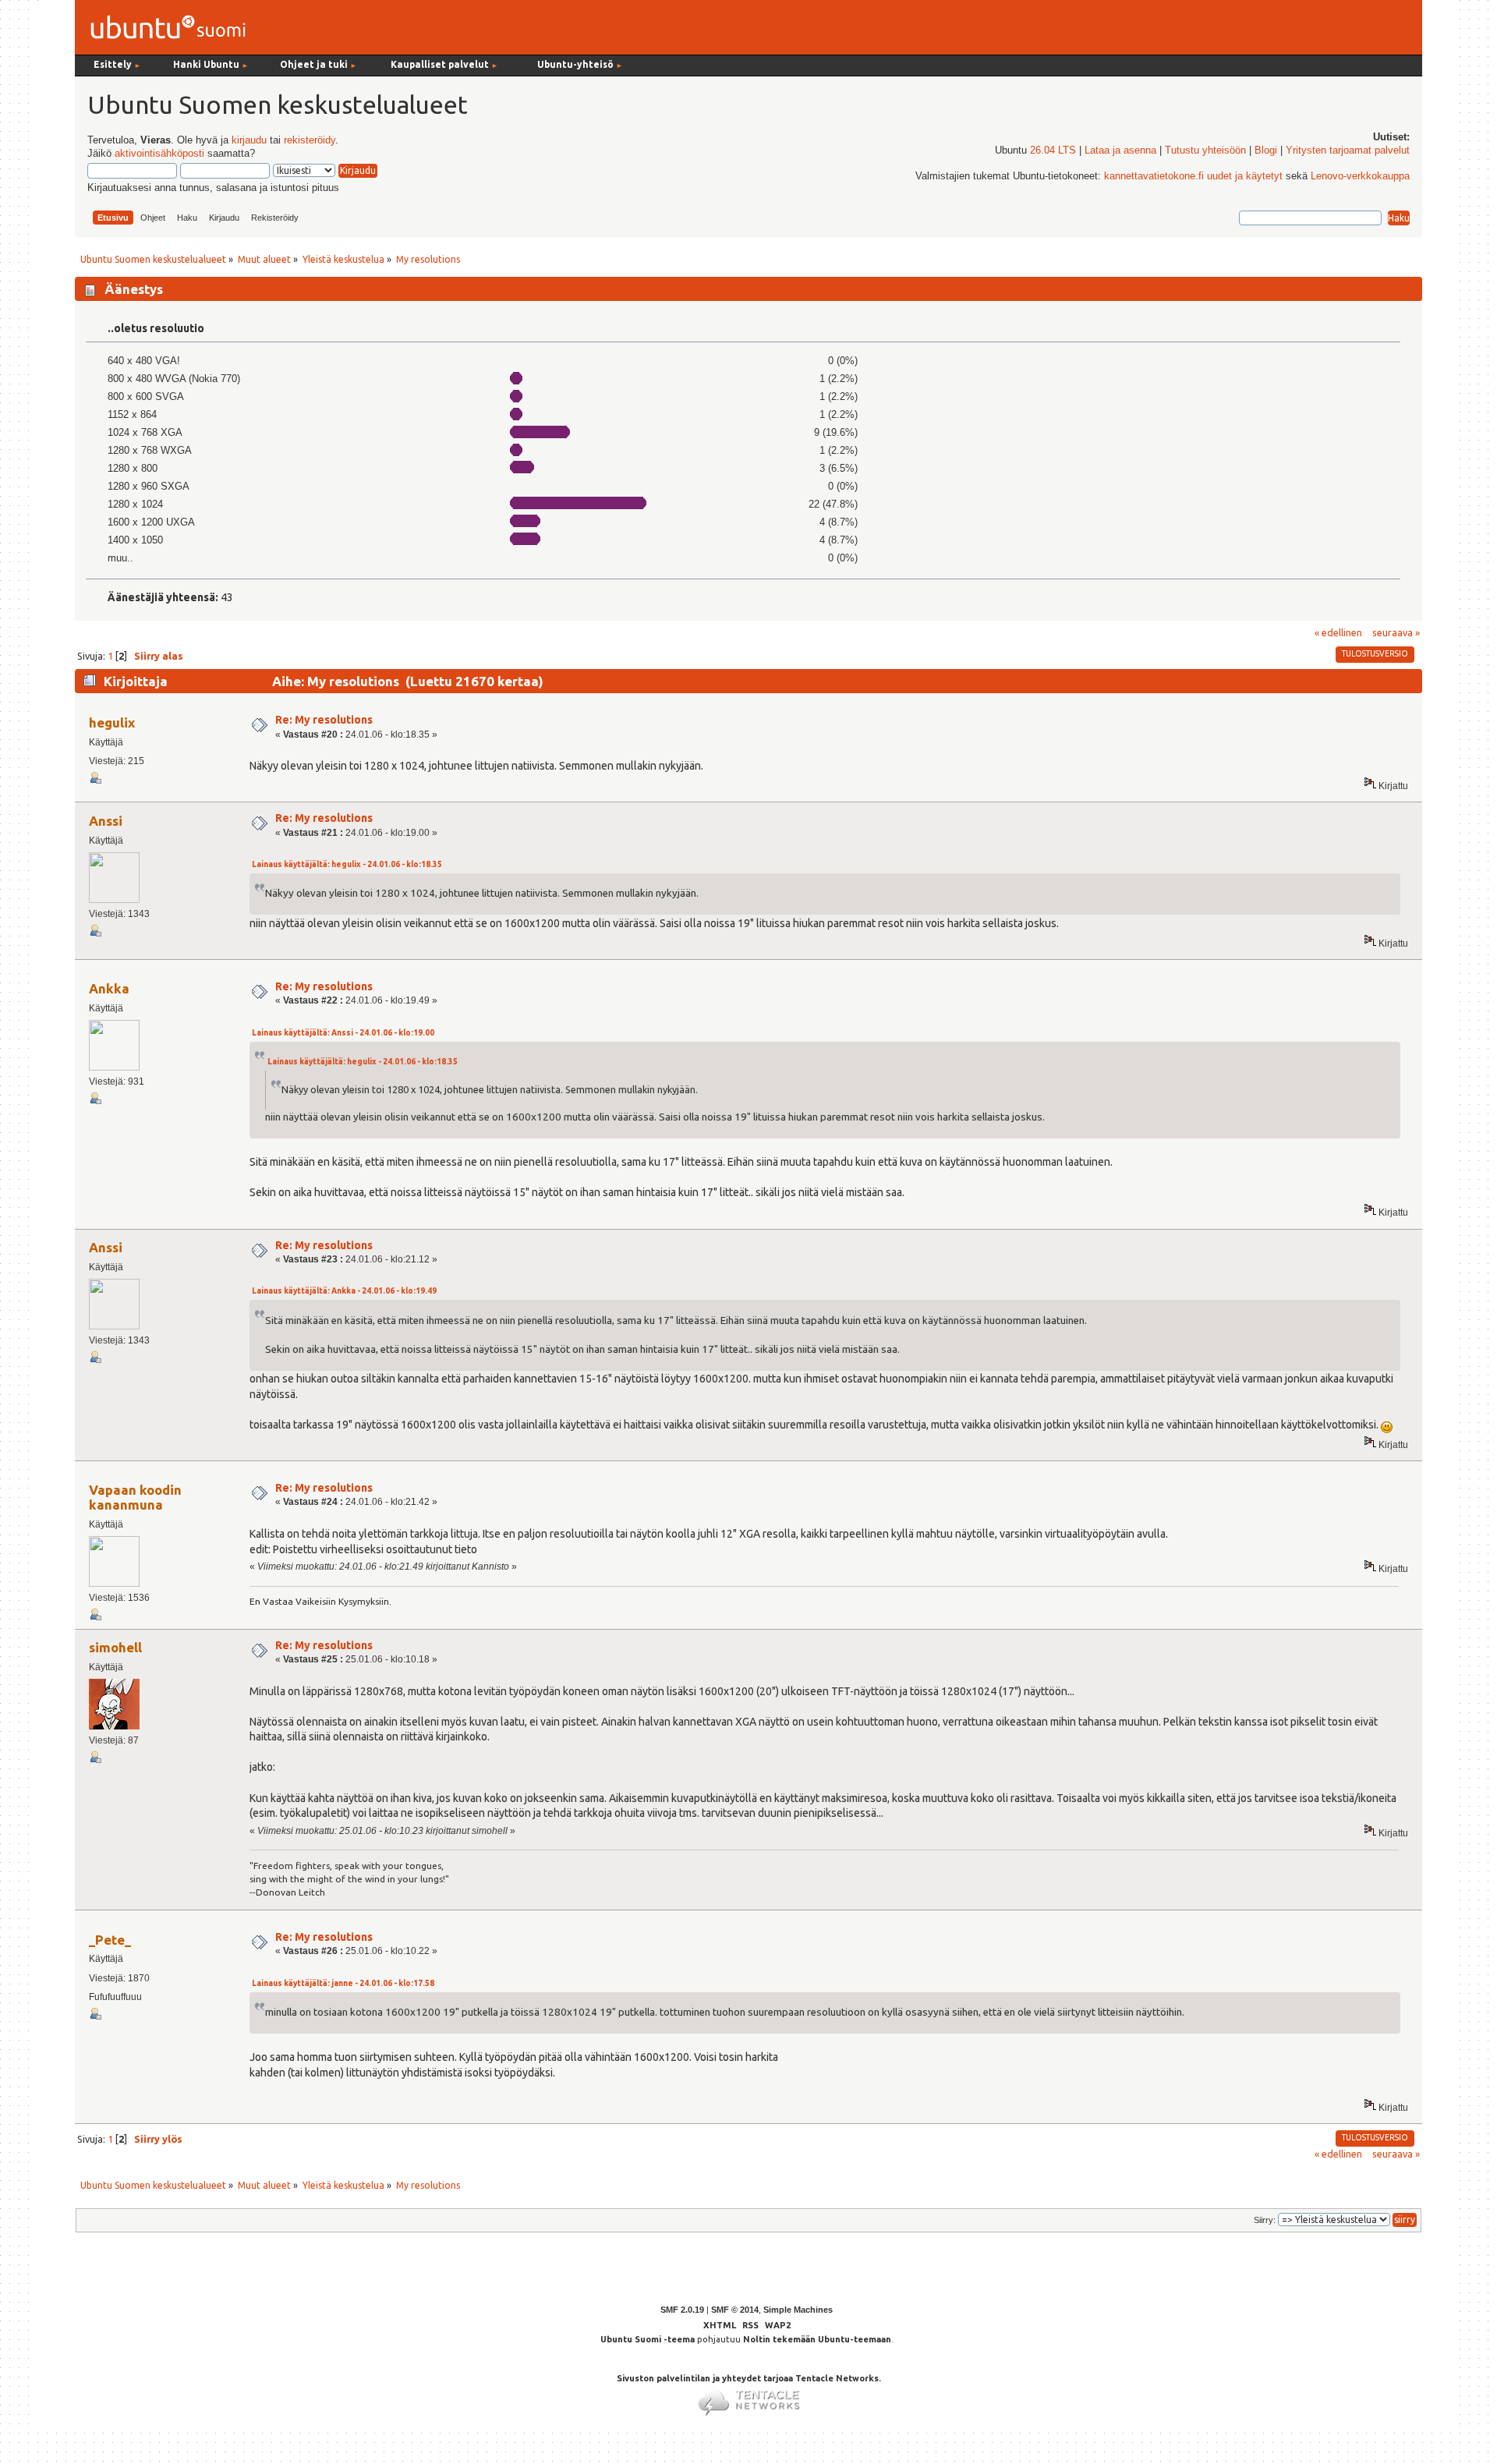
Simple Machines (798, 2310)
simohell (115, 1647)
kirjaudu (249, 140)
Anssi (106, 821)
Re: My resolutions (324, 720)
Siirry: (1265, 2220)
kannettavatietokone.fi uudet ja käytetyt (1193, 176)
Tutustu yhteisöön (1205, 150)
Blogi (1266, 150)
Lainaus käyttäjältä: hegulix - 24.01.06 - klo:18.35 (347, 864)
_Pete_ (110, 1940)
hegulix (112, 722)
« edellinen (1338, 632)
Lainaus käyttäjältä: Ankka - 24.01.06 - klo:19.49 (344, 1291)
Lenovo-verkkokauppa (1360, 176)
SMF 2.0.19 (682, 2310)
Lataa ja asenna (1120, 150)
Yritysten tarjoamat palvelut (1348, 150)
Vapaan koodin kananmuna (135, 1497)
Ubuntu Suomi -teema (648, 2339)
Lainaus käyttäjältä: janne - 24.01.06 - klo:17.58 (343, 1983)
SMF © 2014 (735, 2310)
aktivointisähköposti (159, 154)
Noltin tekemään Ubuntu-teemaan (817, 2339)
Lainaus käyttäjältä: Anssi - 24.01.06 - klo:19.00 (343, 1033)
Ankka (109, 988)
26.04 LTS (1053, 150)
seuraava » (1396, 632)
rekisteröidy (310, 140)
